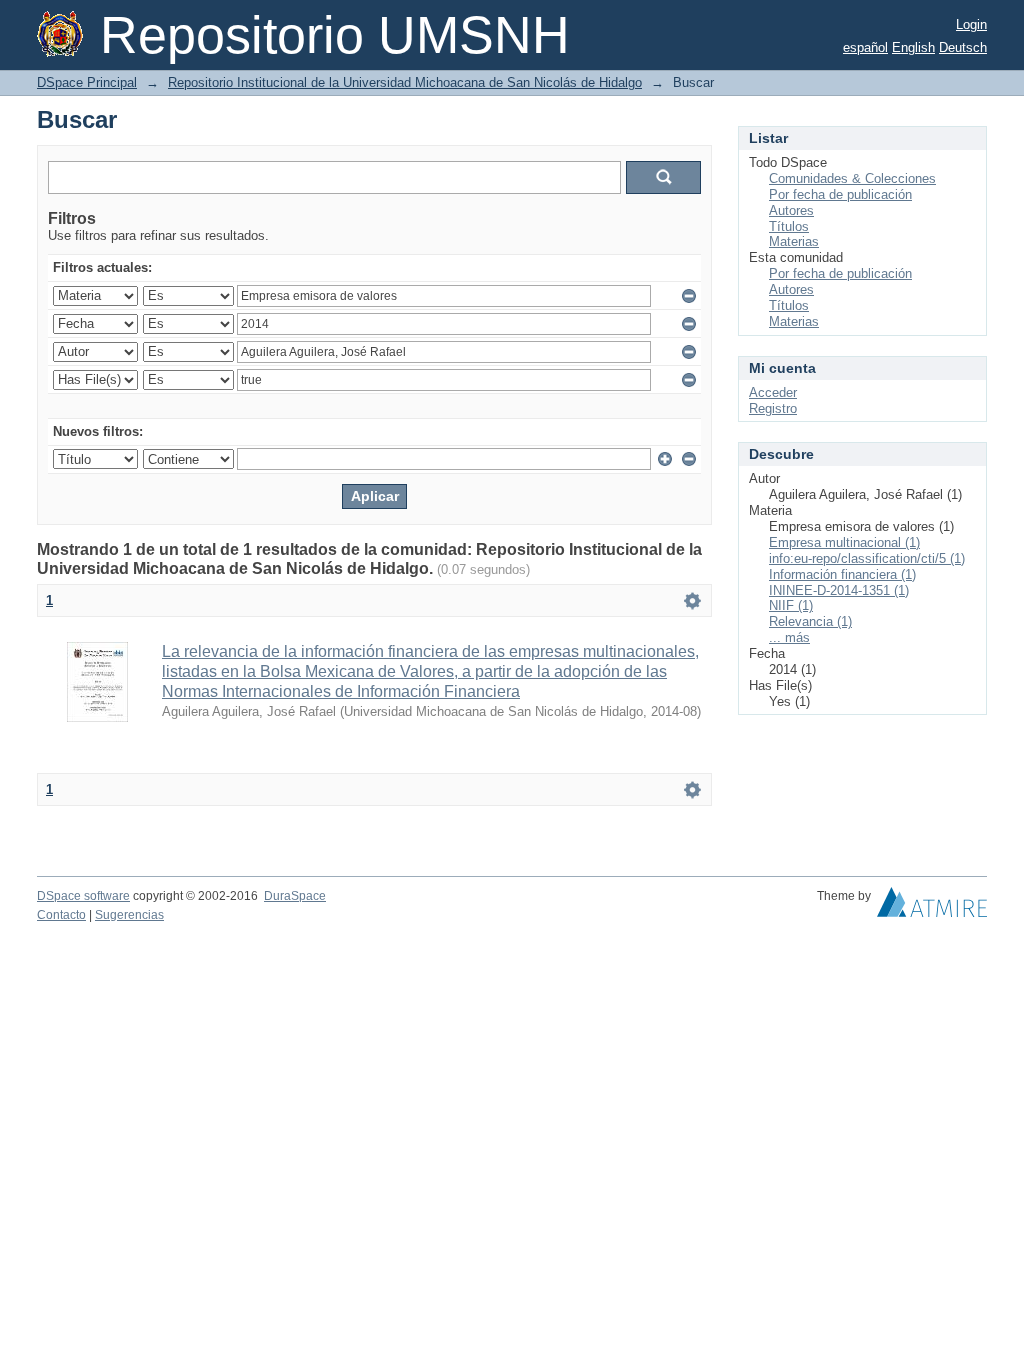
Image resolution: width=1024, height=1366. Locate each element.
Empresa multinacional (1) (844, 542)
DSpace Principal (87, 82)
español (865, 47)
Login (971, 24)
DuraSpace (295, 896)
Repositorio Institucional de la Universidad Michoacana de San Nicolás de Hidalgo (405, 82)
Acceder (773, 392)
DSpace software (83, 896)
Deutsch (963, 47)
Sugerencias (129, 915)
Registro (773, 408)
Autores (791, 210)
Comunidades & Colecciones (852, 178)
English (913, 47)
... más (789, 637)
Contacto (61, 915)
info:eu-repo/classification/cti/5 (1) (867, 558)
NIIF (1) (791, 605)
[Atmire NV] (932, 907)
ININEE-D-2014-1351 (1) (839, 590)
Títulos (789, 226)
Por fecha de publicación (840, 194)
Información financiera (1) (842, 574)
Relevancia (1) (810, 621)
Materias (794, 241)
